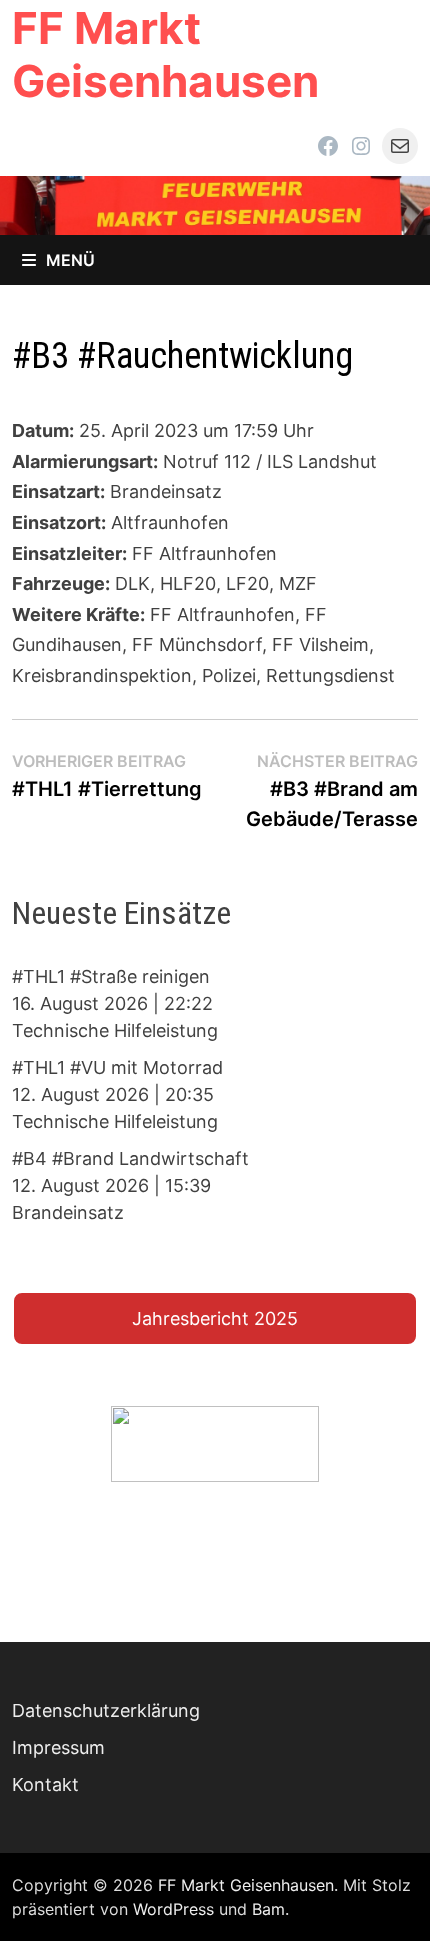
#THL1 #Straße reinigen (111, 976)
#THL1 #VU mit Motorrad (117, 1067)
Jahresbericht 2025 (215, 1318)
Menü (70, 260)
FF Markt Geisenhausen (165, 54)
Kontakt (45, 1784)
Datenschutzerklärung (106, 1710)
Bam (268, 1909)
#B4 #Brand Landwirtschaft (130, 1158)
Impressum (58, 1747)
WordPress (173, 1909)
